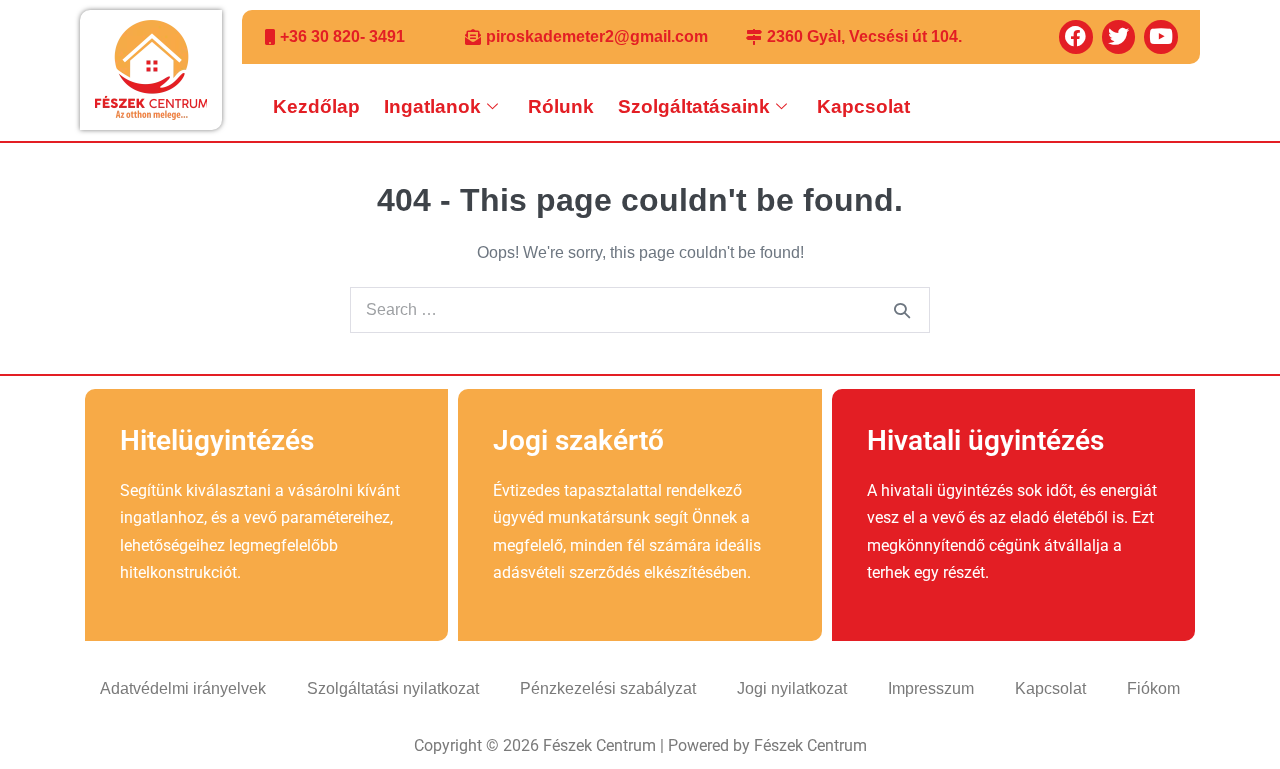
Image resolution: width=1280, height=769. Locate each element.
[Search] (902, 310)
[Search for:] (640, 309)
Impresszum (931, 688)
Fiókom (1153, 688)
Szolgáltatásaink (694, 106)
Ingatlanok (432, 106)
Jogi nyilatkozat (792, 688)
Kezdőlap (316, 106)
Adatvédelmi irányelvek (183, 688)
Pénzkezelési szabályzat (608, 688)
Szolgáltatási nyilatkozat (393, 688)
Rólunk (561, 106)
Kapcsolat (863, 106)
